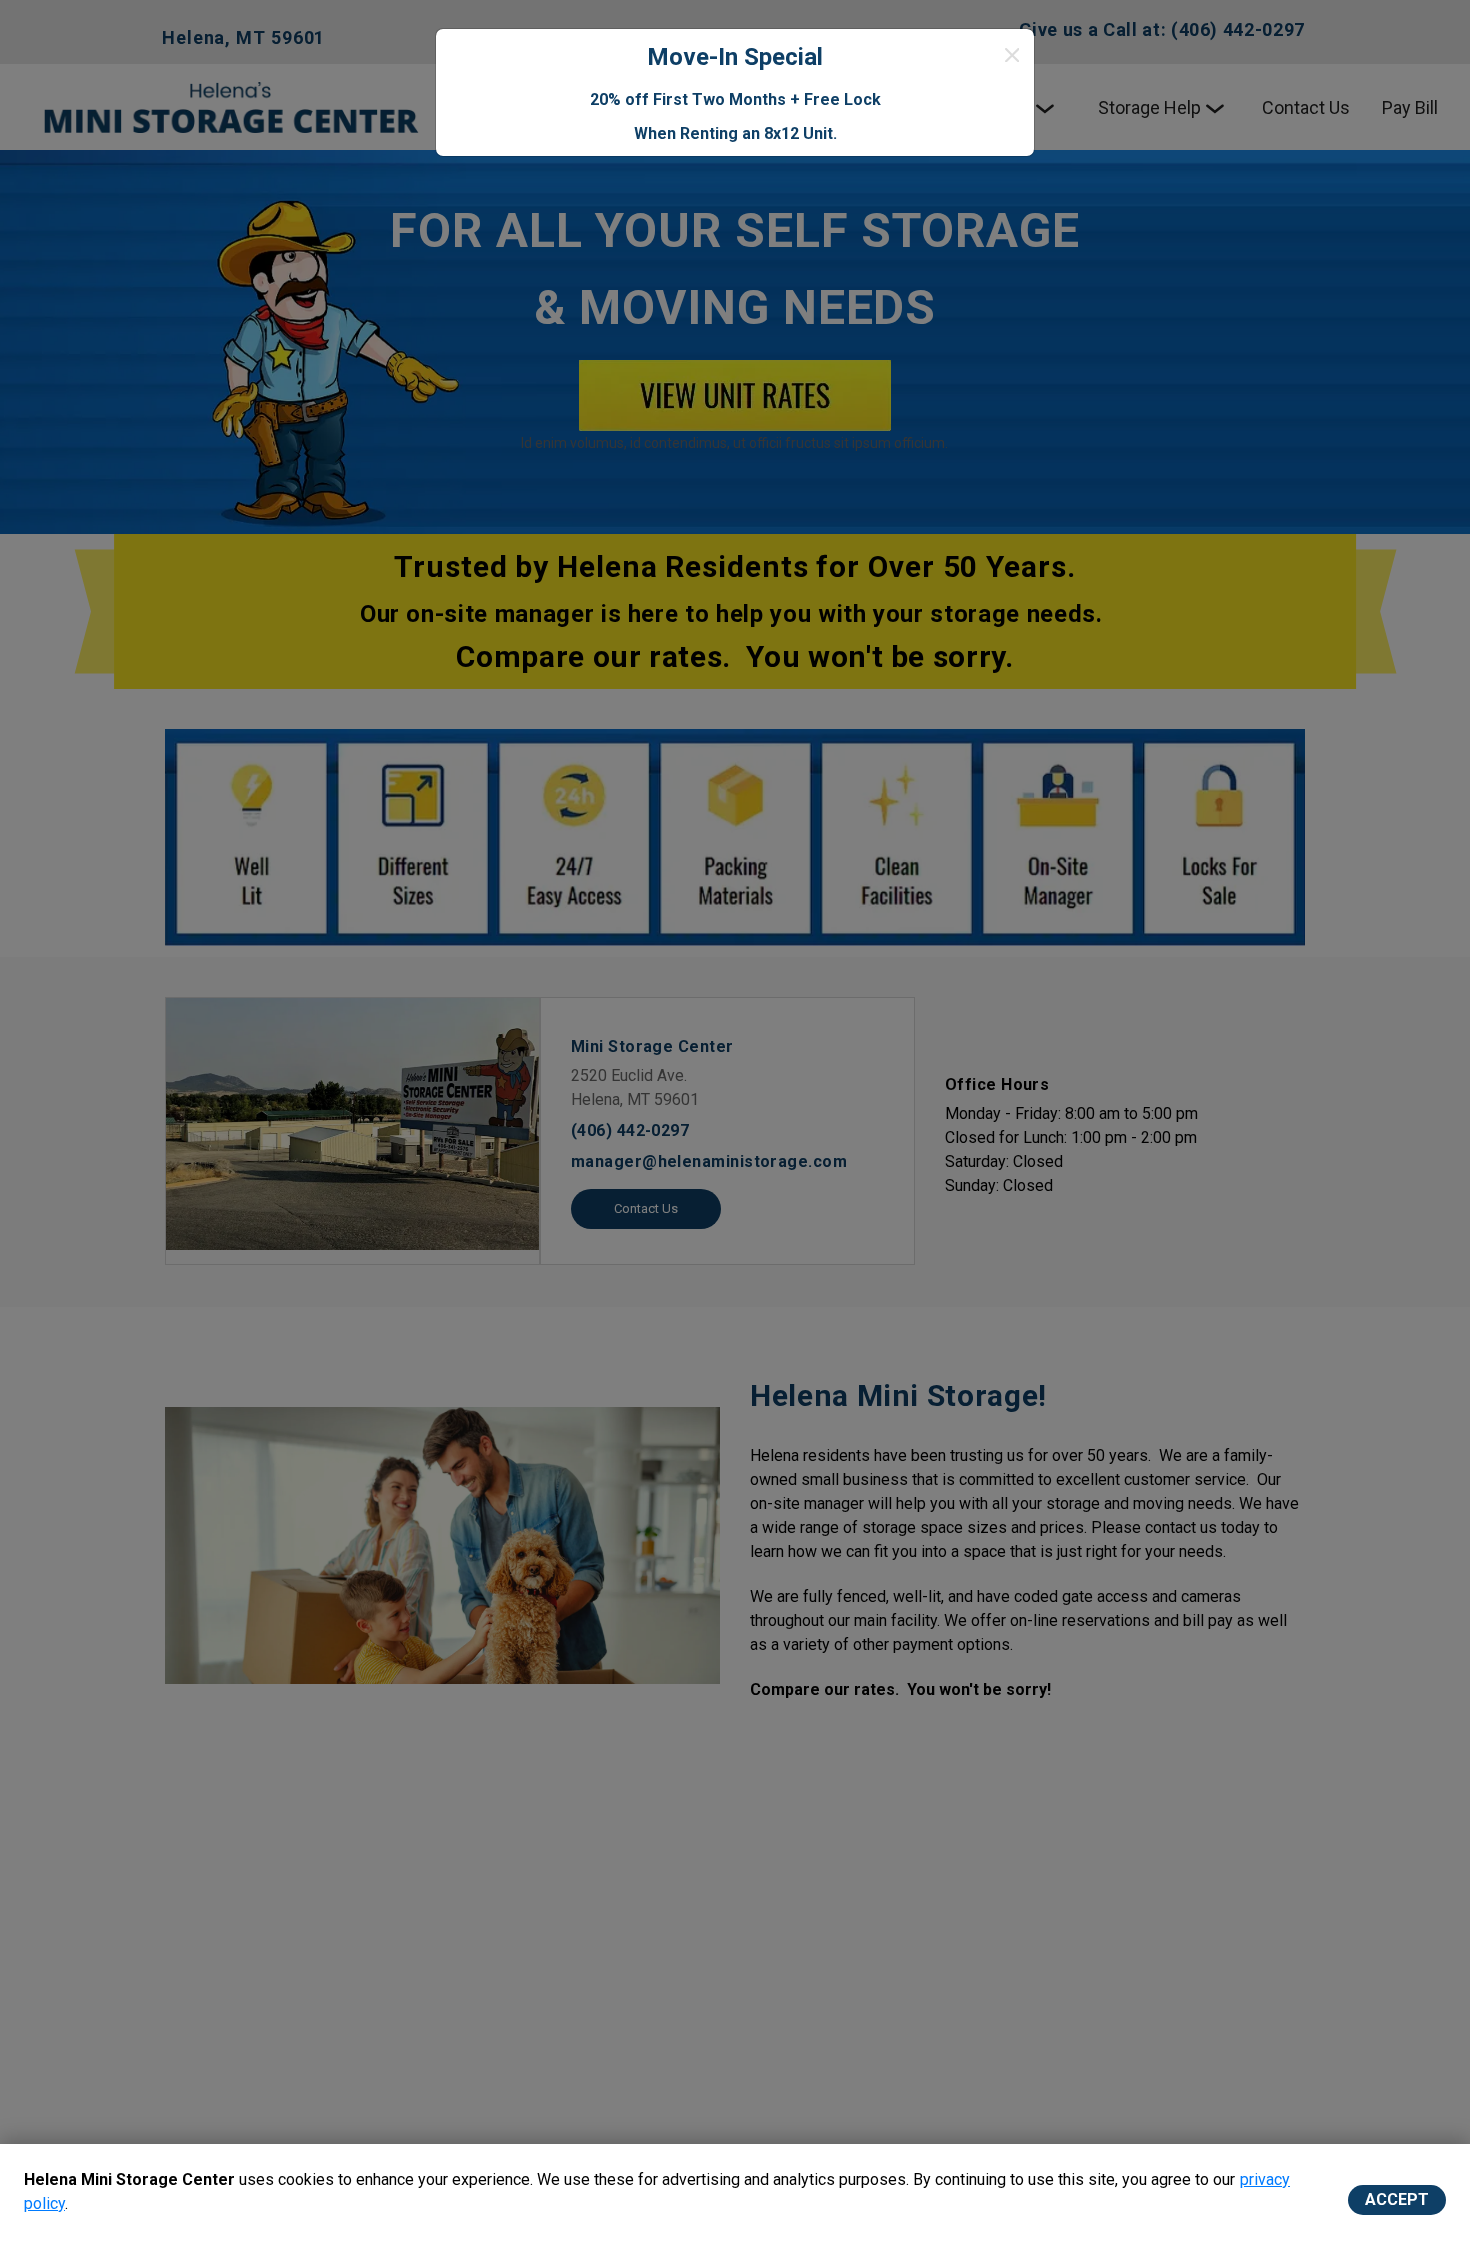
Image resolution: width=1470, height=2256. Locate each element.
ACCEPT (1397, 2199)
